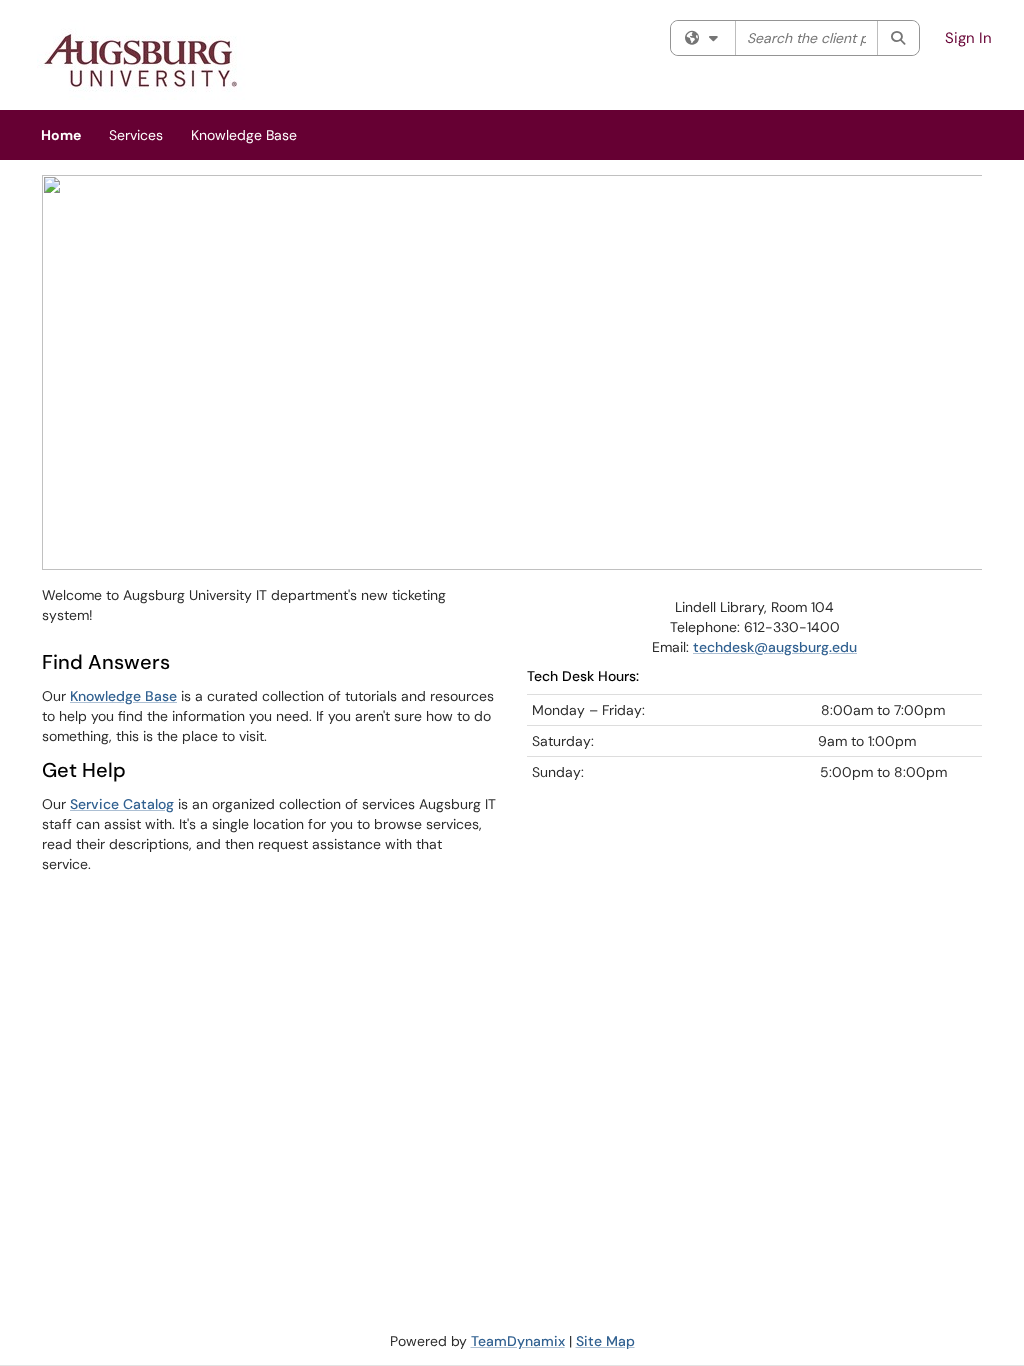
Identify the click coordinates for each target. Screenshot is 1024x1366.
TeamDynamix (518, 1341)
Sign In (968, 38)
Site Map (605, 1341)
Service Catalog (122, 804)
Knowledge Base (244, 135)
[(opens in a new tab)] (141, 60)
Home (61, 135)
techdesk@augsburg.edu (775, 647)
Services (136, 135)
